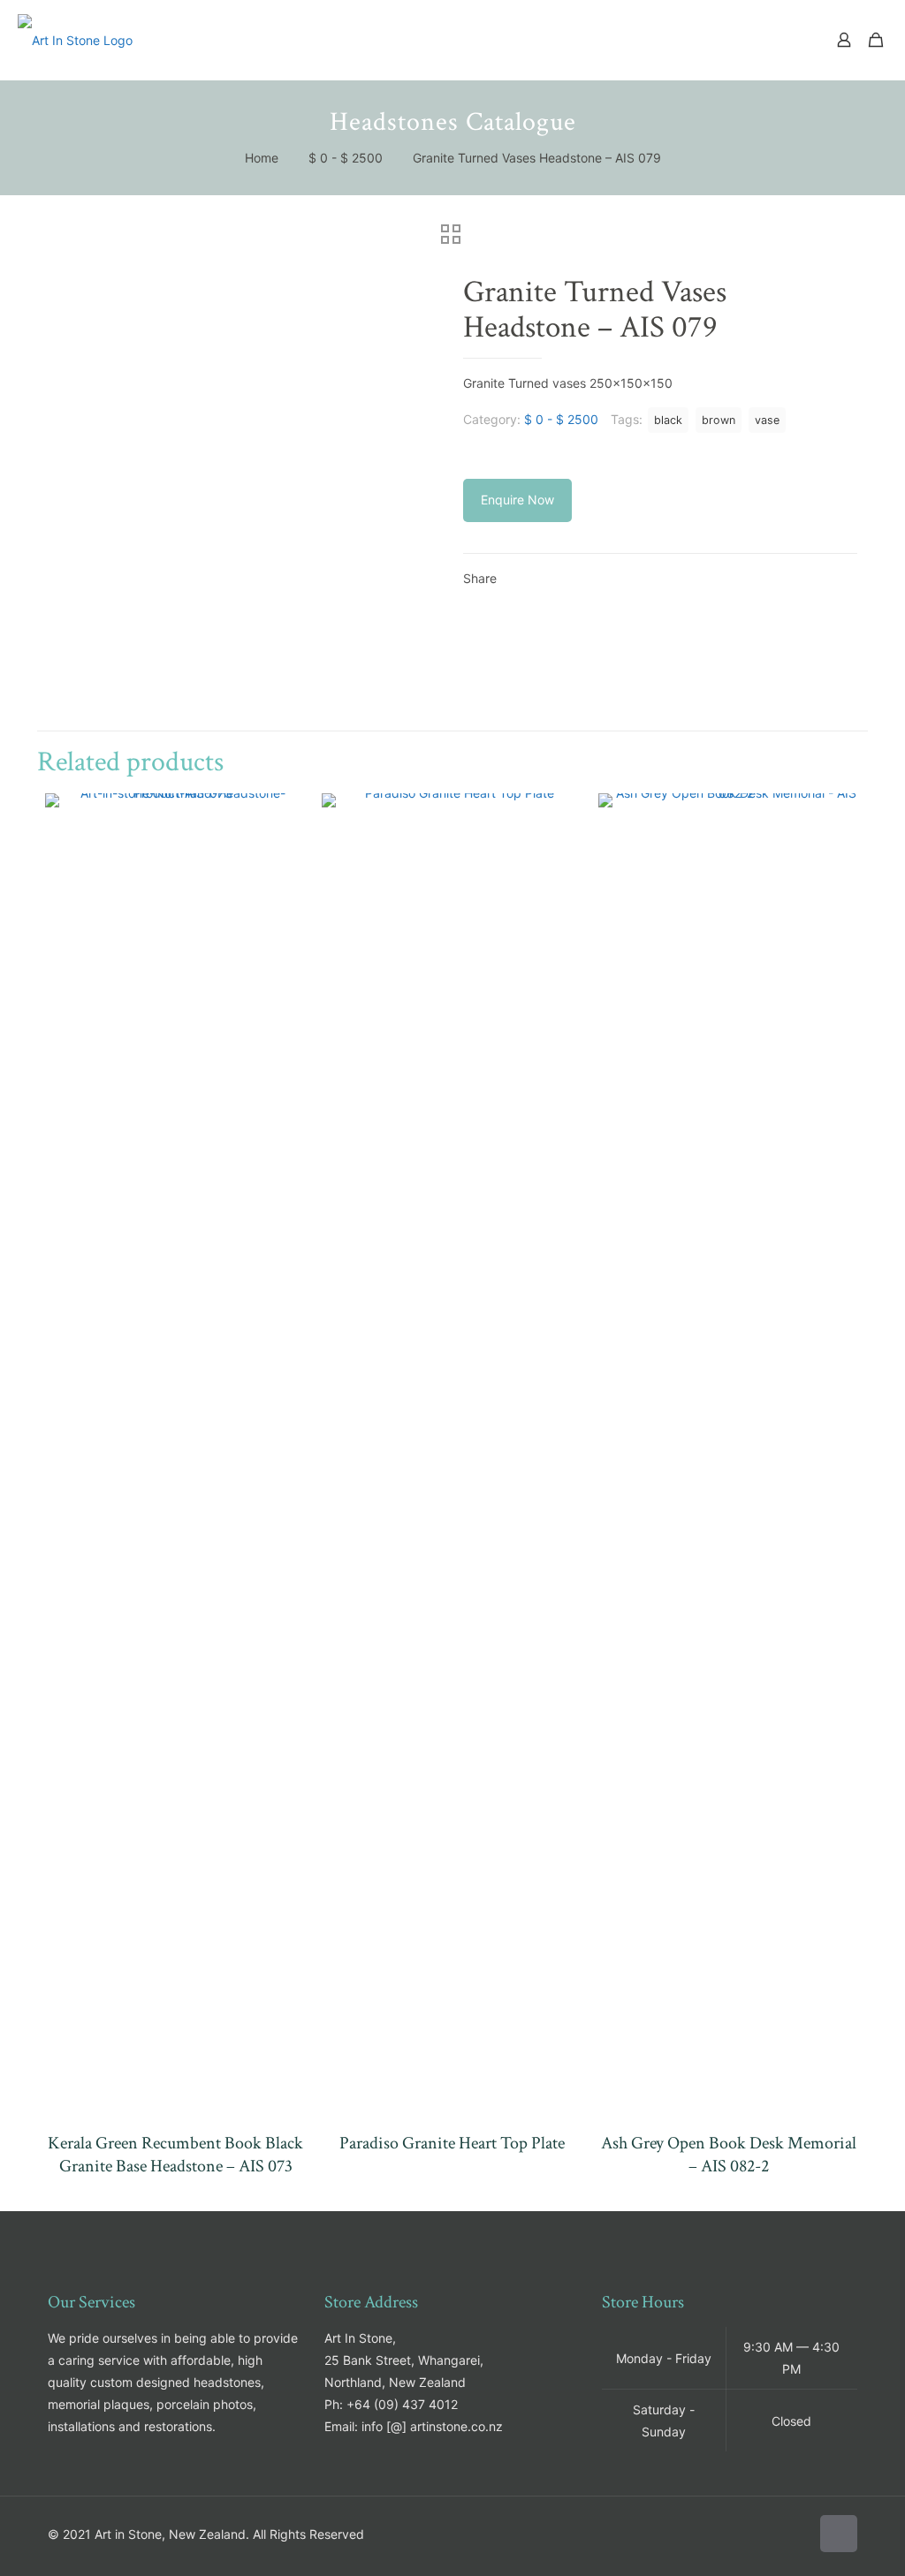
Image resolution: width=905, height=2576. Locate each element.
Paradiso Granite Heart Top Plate (452, 2143)
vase (767, 420)
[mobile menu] (782, 40)
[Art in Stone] (75, 40)
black (668, 420)
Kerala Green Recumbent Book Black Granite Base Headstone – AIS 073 (175, 2155)
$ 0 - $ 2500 (346, 158)
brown (719, 420)
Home (262, 158)
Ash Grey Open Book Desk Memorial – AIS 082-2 (729, 2155)
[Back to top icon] (839, 2534)
